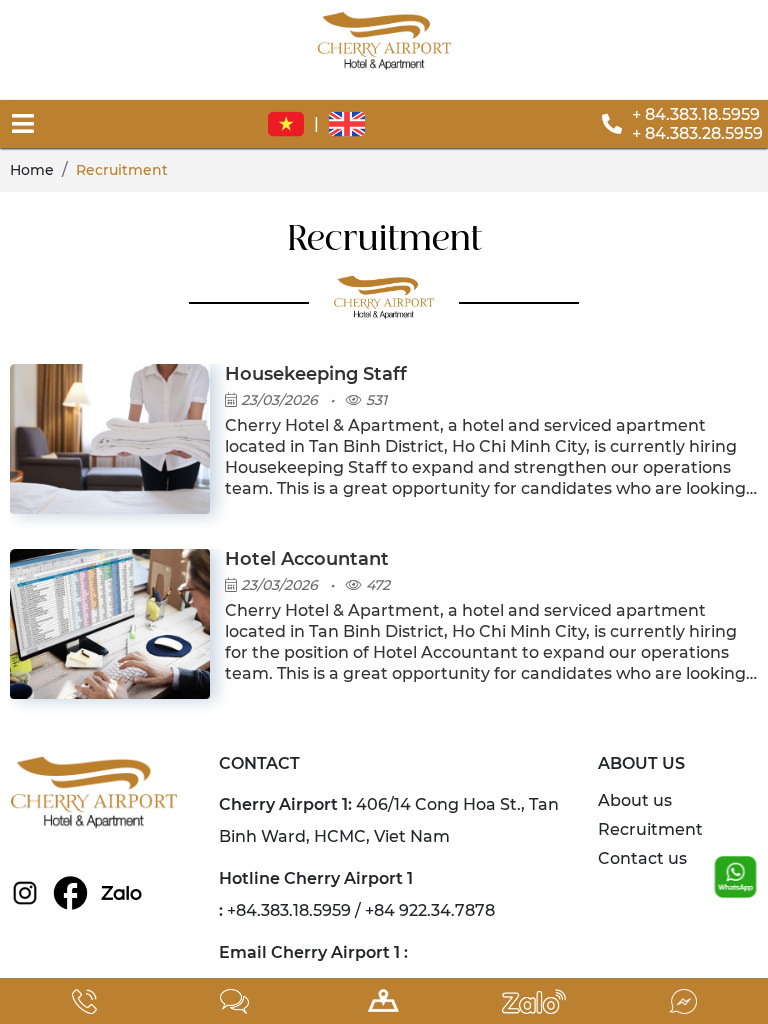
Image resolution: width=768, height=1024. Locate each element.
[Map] (384, 1001)
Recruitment (650, 829)
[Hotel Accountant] (110, 560)
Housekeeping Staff (316, 374)
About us (635, 800)
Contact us (642, 858)
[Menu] (23, 123)
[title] (85, 1001)
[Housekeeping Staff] (110, 375)
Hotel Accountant (307, 559)
